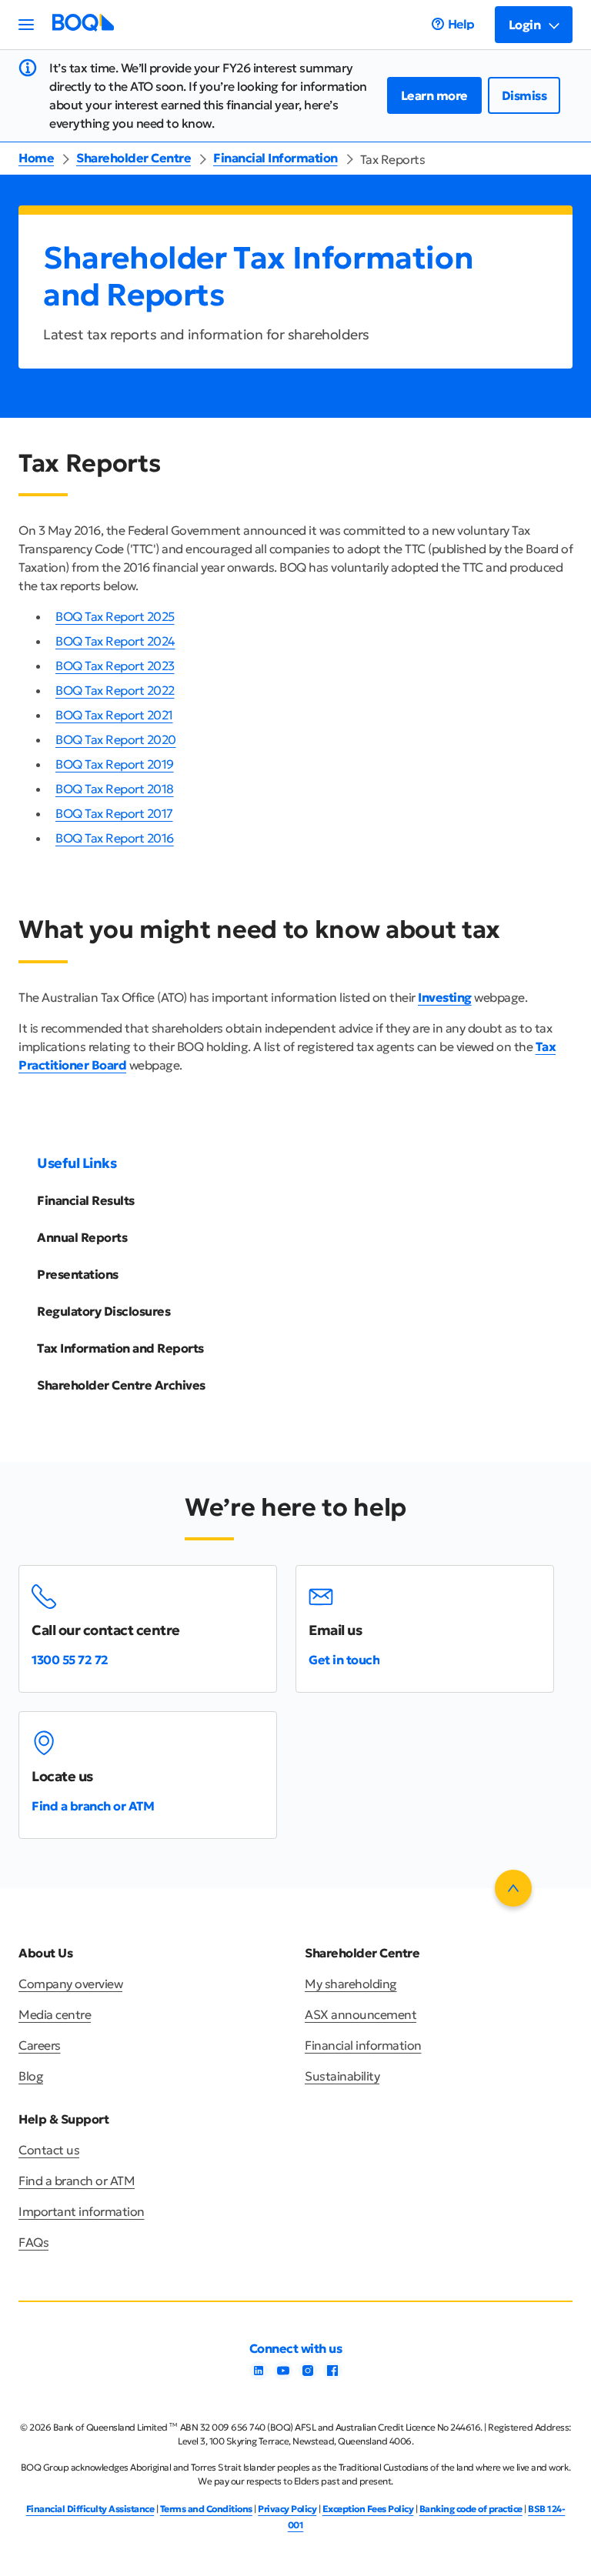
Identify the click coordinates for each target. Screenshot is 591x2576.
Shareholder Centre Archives (121, 1385)
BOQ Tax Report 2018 (115, 789)
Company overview (70, 1984)
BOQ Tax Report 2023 (115, 666)
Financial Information (275, 158)
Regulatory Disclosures (104, 1311)
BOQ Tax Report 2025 (115, 616)
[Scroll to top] (513, 1888)
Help (461, 24)
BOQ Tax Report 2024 (115, 641)
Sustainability (342, 2076)
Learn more (434, 95)
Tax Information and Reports (120, 1348)
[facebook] (332, 2375)
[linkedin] (259, 2375)
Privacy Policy (287, 2509)
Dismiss (524, 95)
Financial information (363, 2045)
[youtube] (283, 2375)
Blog (31, 2076)
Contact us (49, 2150)
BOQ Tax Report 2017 (114, 813)
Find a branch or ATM (93, 1806)
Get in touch (344, 1660)
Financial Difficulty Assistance (90, 2509)
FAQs (33, 2242)
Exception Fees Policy (368, 2509)
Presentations (78, 1274)
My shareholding (351, 1984)
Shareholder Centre (134, 158)
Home (36, 158)
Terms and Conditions (206, 2509)
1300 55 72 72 (70, 1660)
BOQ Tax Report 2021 (114, 715)
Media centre (55, 2014)
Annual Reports (82, 1237)
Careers (40, 2045)
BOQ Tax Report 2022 (115, 690)
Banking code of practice (471, 2509)
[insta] (308, 2375)
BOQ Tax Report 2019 (115, 764)
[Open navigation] (26, 25)
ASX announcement (361, 2014)
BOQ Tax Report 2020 (116, 739)
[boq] (83, 27)
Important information (82, 2211)
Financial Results (86, 1200)
